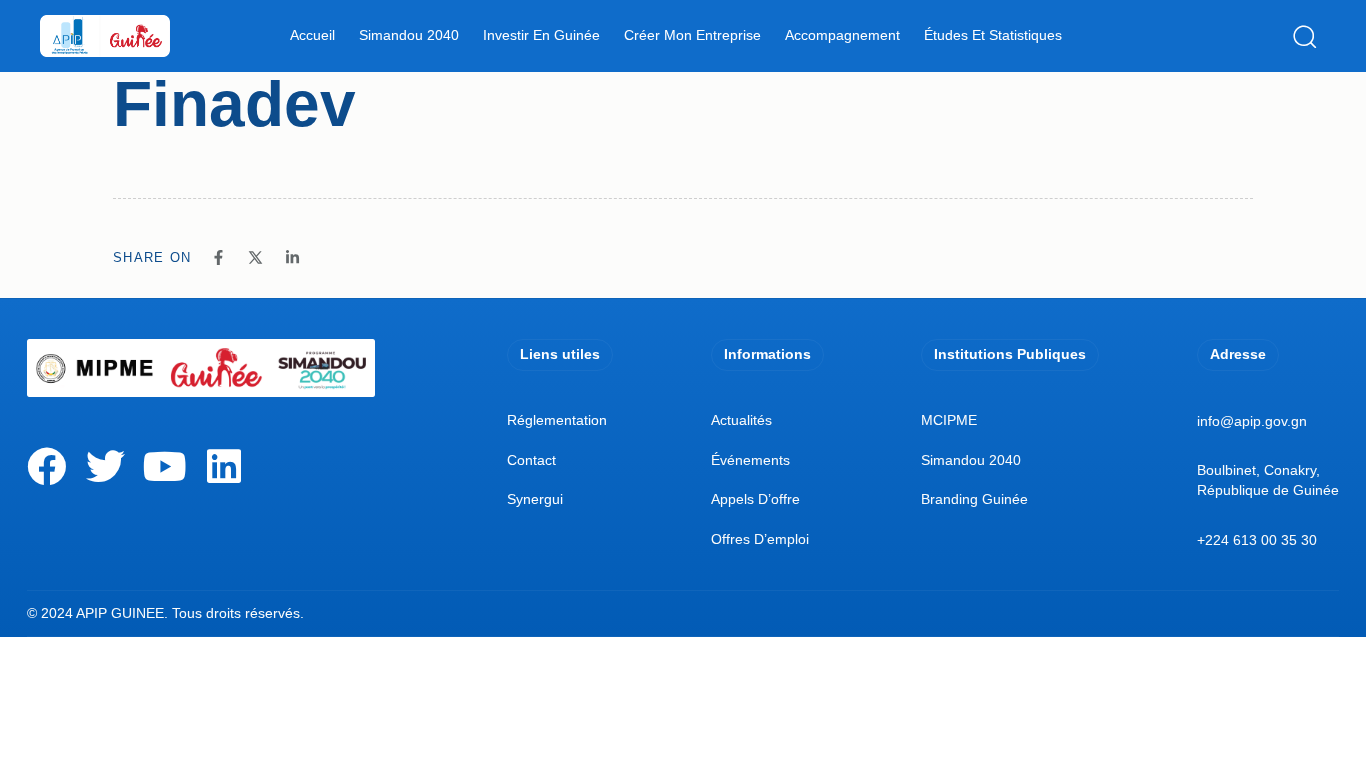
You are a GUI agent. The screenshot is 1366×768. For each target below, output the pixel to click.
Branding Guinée (974, 499)
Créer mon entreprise (692, 35)
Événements (750, 460)
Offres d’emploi (760, 539)
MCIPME (949, 420)
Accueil (312, 35)
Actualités (741, 420)
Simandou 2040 (409, 35)
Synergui (535, 499)
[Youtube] (164, 466)
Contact (531, 460)
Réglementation (557, 420)
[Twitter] (105, 466)
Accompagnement (842, 35)
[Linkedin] (223, 466)
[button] (1309, 36)
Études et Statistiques (993, 35)
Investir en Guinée (541, 35)
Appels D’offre (755, 499)
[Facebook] (46, 466)
